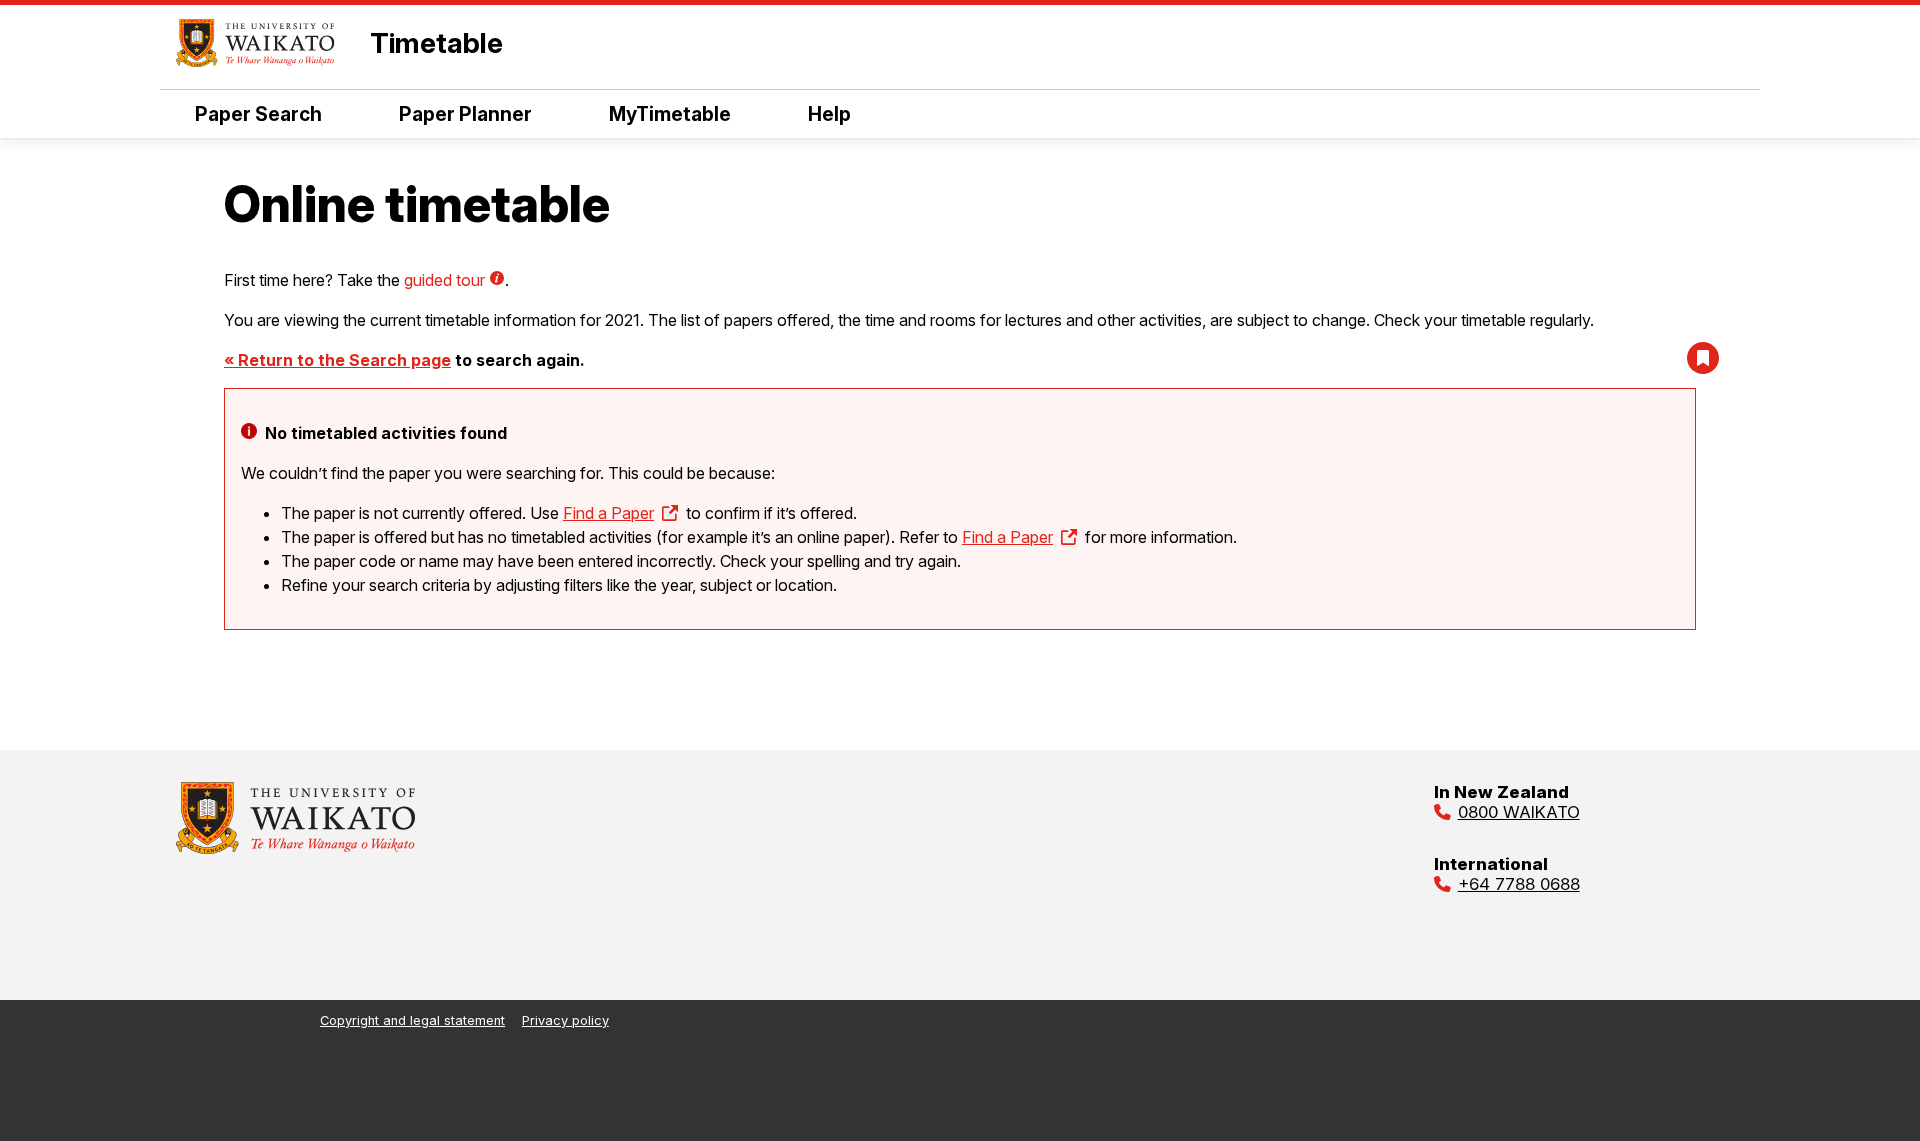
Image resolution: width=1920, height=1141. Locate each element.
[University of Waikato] (296, 848)
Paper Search (258, 114)
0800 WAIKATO (1519, 812)
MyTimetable (670, 114)
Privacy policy (565, 1020)
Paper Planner (465, 114)
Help (829, 114)
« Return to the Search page (337, 360)
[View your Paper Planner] (1703, 358)
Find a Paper (608, 513)
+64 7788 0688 (1519, 884)
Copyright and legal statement (412, 1020)
